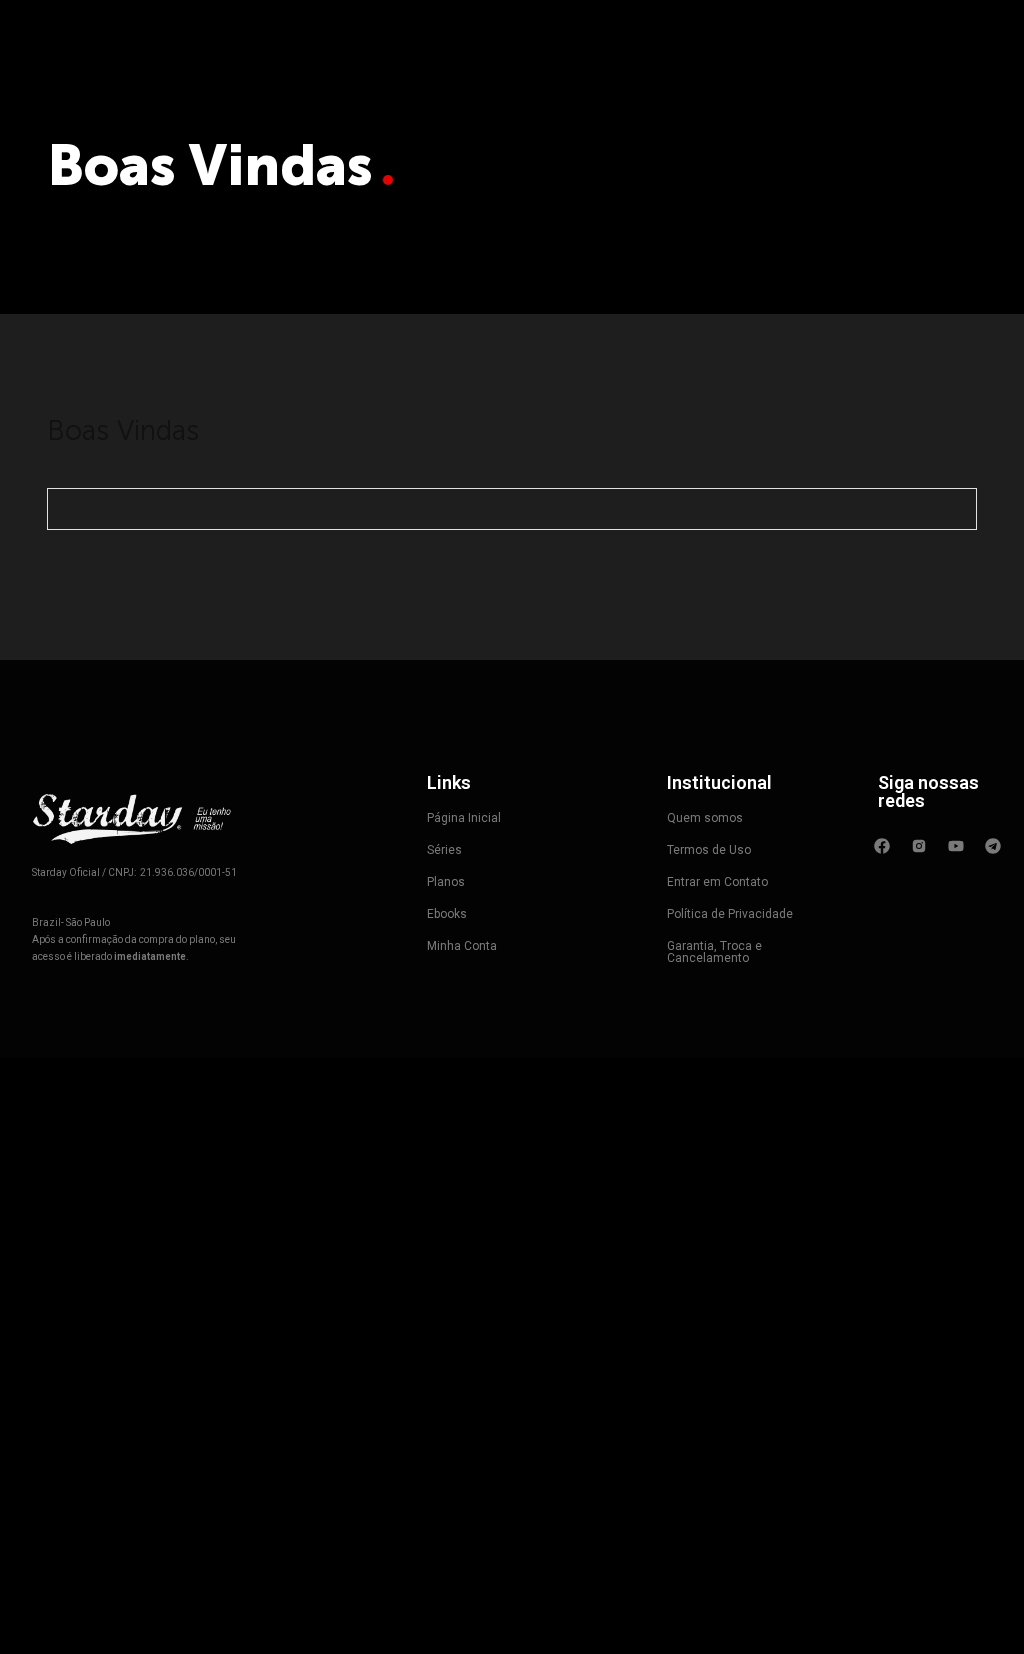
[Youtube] (956, 846)
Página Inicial (464, 818)
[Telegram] (993, 846)
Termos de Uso (709, 850)
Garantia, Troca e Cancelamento (714, 952)
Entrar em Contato (717, 882)
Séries (444, 850)
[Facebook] (882, 846)
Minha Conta (462, 946)
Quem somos (705, 818)
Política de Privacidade (730, 914)
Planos (446, 882)
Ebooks (447, 914)
